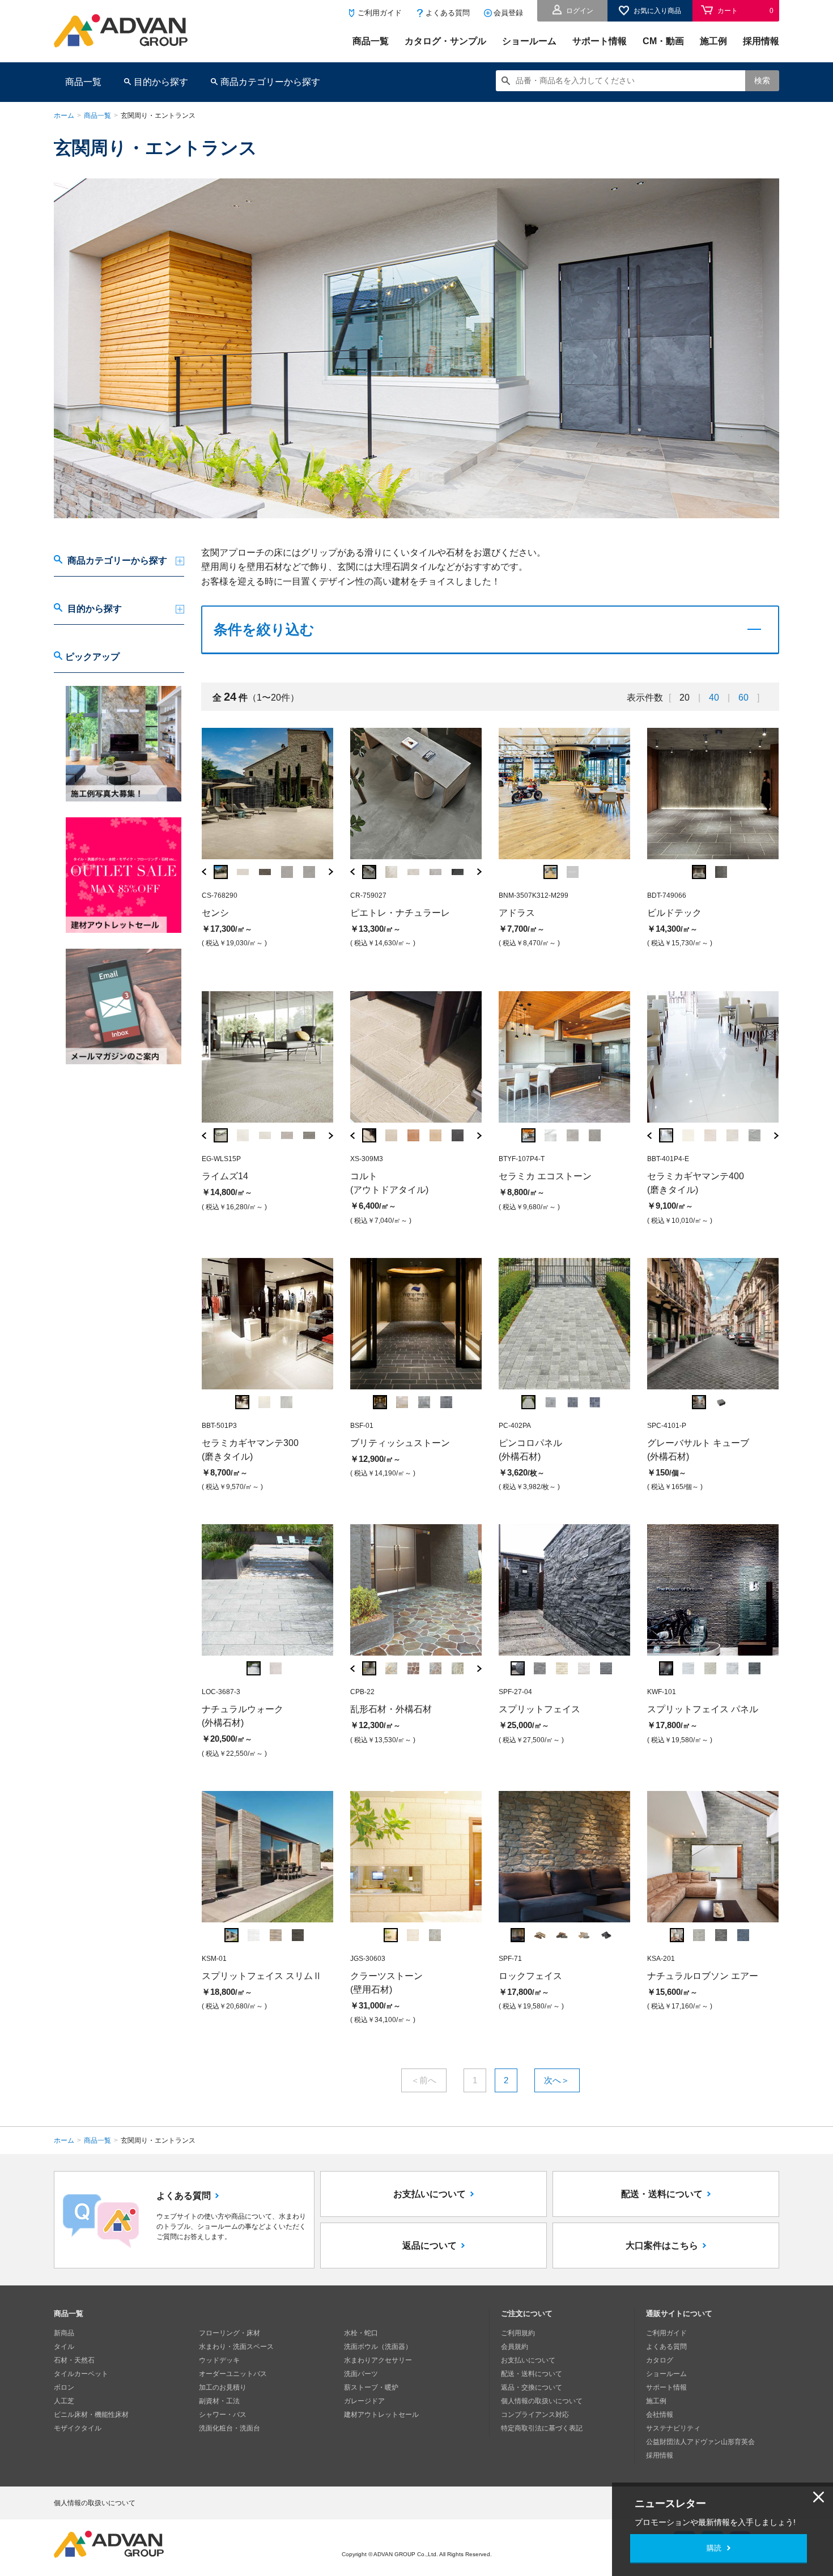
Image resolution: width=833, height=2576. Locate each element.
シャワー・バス (223, 2415)
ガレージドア (364, 2401)
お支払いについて (430, 2194)
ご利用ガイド (380, 13)
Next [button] (331, 872)
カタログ (660, 2360)
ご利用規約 (518, 2333)
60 (743, 698)
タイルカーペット (81, 2374)
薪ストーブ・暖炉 (371, 2387)
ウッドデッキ (219, 2360)
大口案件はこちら (662, 2246)
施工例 (713, 41)
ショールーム (529, 41)
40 (714, 698)
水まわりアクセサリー (378, 2360)
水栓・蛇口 (361, 2333)
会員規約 (515, 2347)
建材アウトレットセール (381, 2415)
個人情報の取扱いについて (542, 2401)
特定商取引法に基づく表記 (542, 2428)
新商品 (64, 2333)
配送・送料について (662, 2194)
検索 (762, 80)
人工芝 (64, 2401)
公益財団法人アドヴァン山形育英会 (700, 2442)
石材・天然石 (74, 2360)
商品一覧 (371, 41)
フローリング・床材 (229, 2333)
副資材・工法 (219, 2401)
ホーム (64, 116)
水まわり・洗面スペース (236, 2347)
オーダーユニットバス (233, 2374)
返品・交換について (532, 2387)
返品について (430, 2246)
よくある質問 (448, 13)
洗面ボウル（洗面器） (378, 2347)
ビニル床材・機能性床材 (91, 2415)
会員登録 (508, 13)
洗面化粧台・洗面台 (229, 2428)
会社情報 (660, 2415)
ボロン (64, 2387)
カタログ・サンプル (445, 41)
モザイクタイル (78, 2428)
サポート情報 (600, 41)
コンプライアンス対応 (535, 2415)
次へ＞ (557, 2080)
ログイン (580, 11)
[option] (267, 840)
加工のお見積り (223, 2387)
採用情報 (761, 41)
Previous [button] (204, 872)
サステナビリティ (673, 2428)
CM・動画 (663, 41)
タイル (64, 2347)
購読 (714, 2548)
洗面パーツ (361, 2374)
